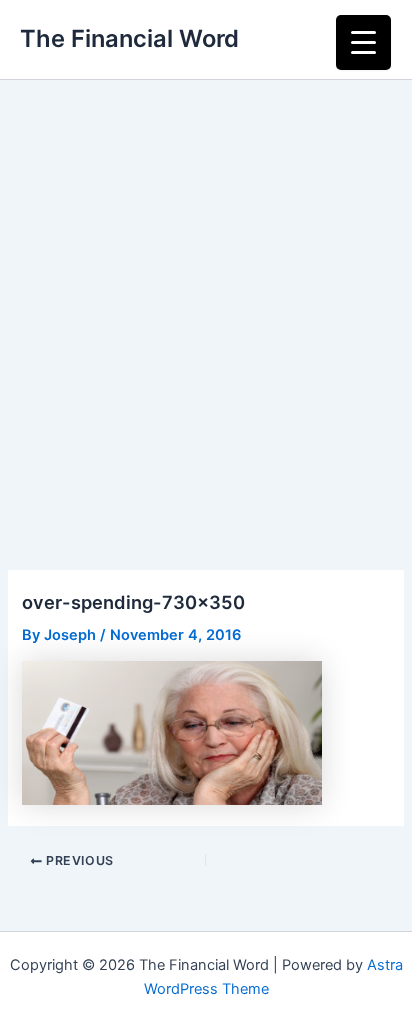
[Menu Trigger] (363, 42)
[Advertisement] (206, 296)
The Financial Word (129, 38)
